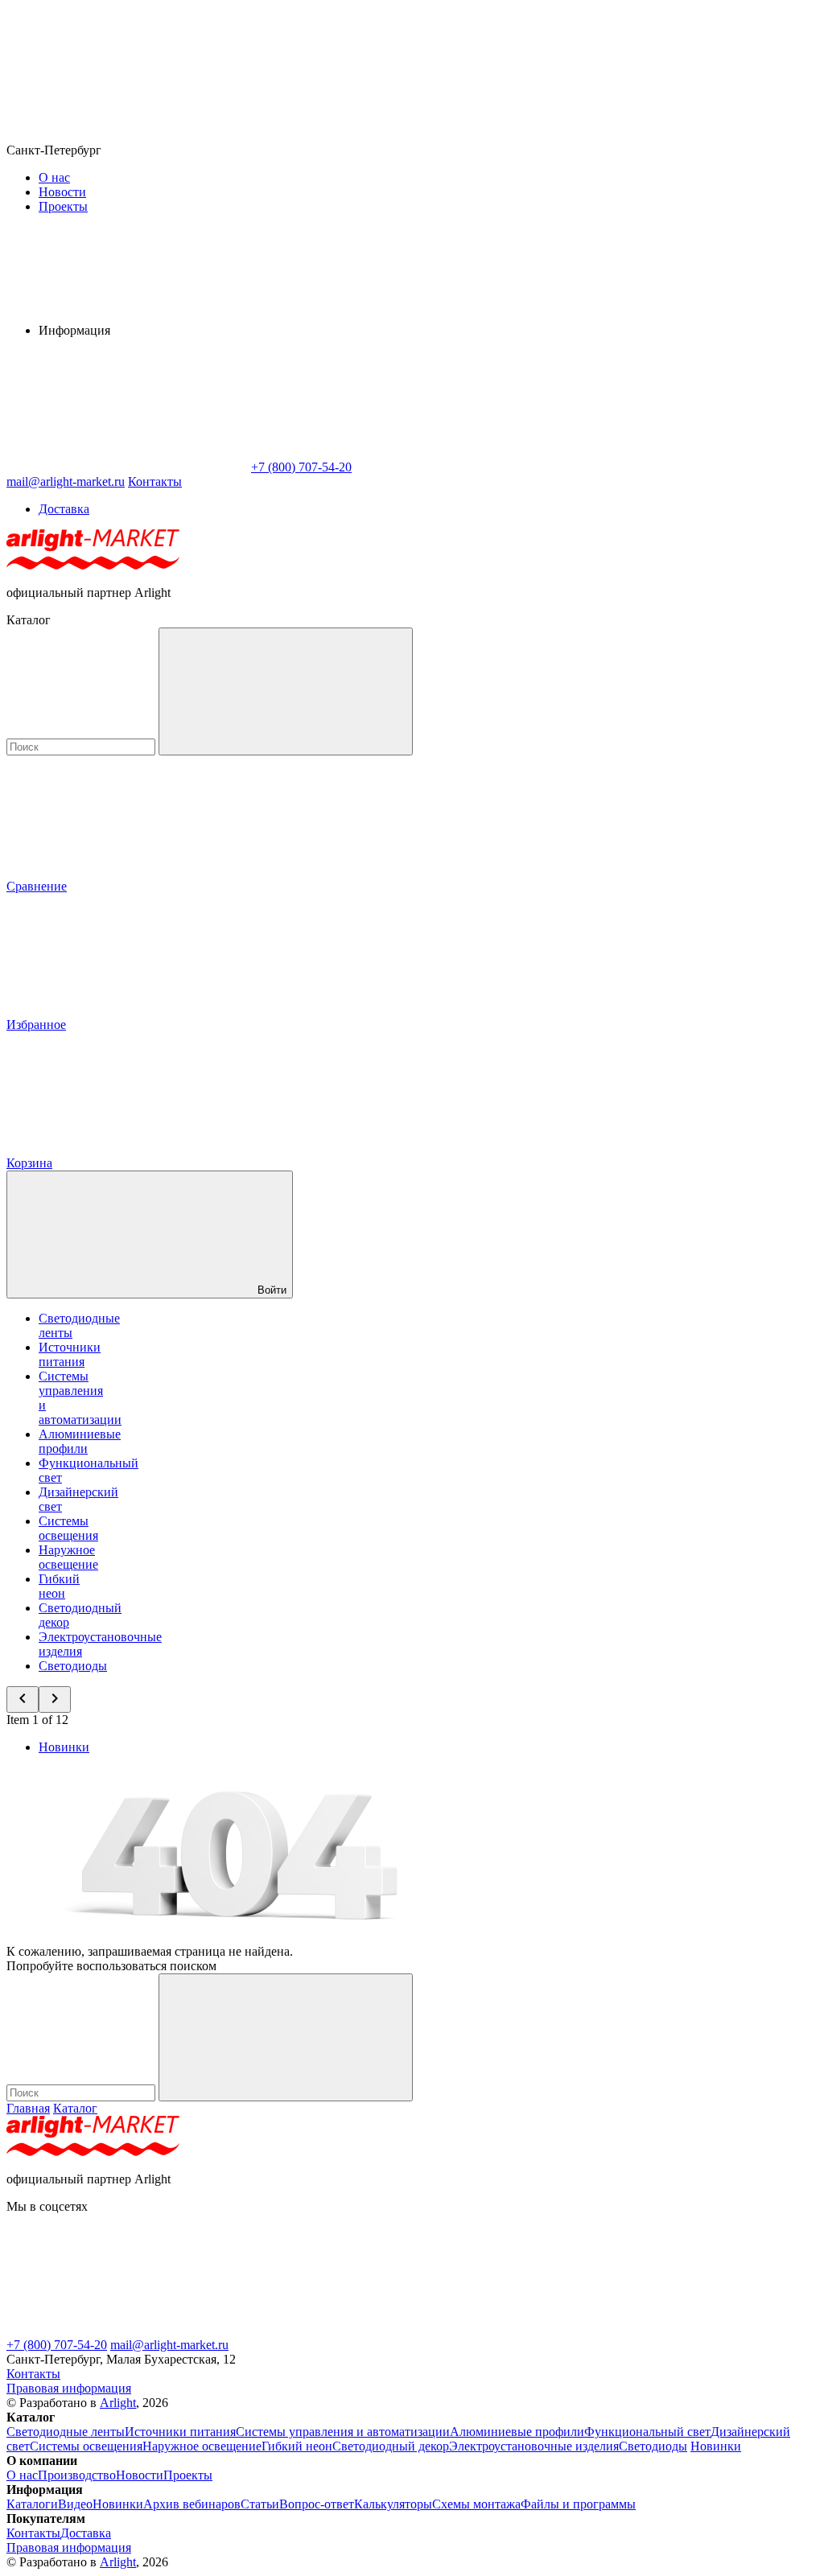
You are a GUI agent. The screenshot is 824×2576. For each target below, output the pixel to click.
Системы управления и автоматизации (343, 2432)
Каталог (75, 2108)
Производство (77, 2475)
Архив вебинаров (192, 2504)
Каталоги (32, 2504)
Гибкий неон (59, 1586)
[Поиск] (286, 691)
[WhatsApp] (127, 467)
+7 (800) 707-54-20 (57, 2345)
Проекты (63, 206)
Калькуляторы (393, 2504)
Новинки (64, 1747)
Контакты (155, 481)
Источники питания (70, 1354)
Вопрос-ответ (317, 2504)
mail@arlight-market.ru (169, 2345)
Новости (62, 192)
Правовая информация (69, 2388)
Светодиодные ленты (66, 2432)
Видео (75, 2504)
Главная (28, 2108)
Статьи (260, 2504)
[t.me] (127, 2330)
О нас (54, 177)
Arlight (118, 2403)
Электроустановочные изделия (534, 2446)
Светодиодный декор (391, 2446)
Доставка (64, 509)
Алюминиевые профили (80, 1441)
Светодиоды (73, 1666)
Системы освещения (68, 1528)
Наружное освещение (68, 1557)
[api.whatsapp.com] (369, 2330)
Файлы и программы (578, 2504)
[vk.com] (610, 2330)
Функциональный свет (647, 2432)
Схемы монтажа (476, 2504)
